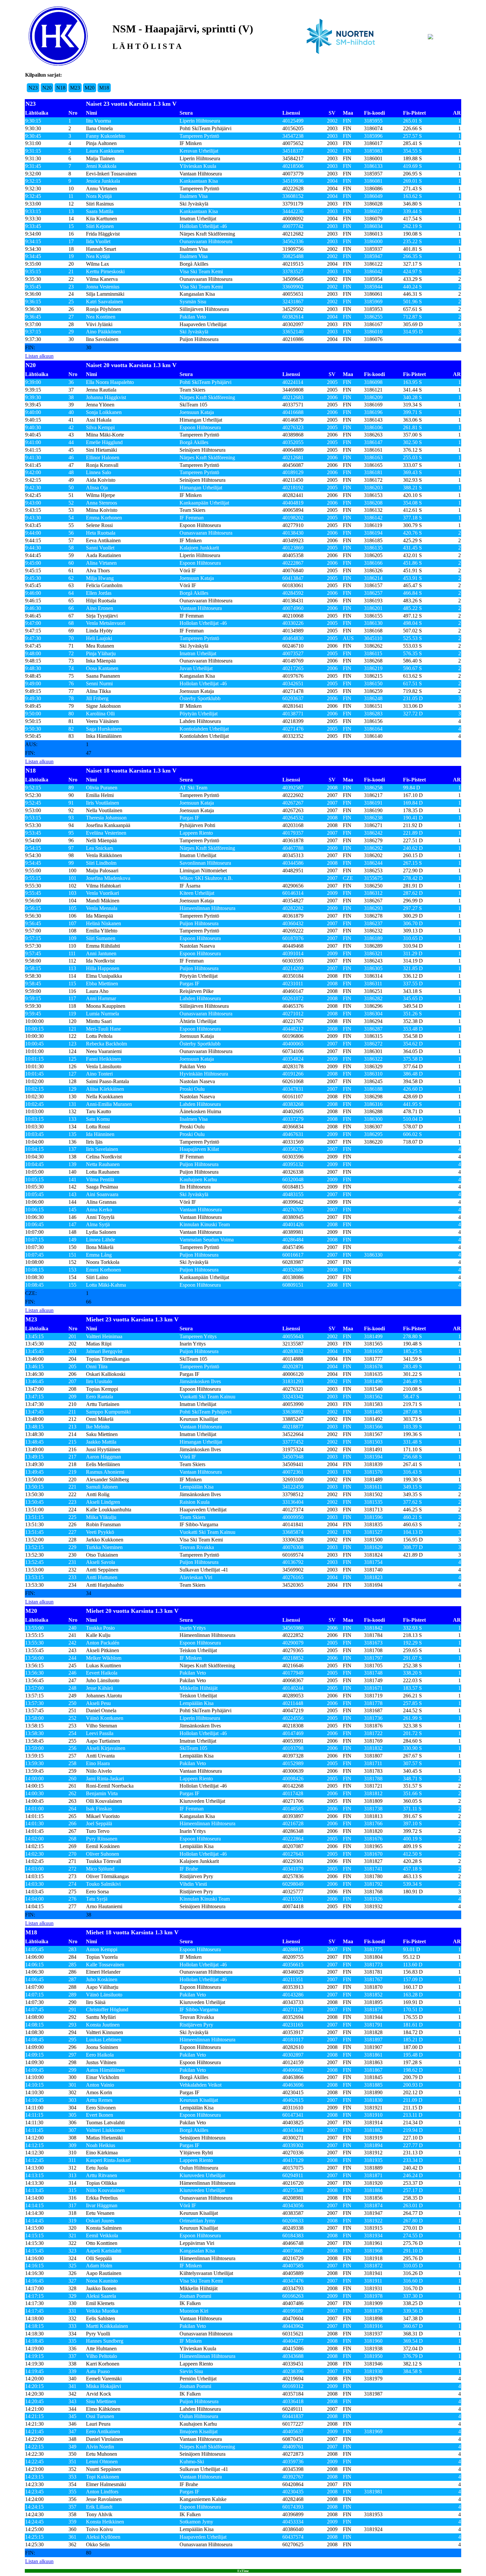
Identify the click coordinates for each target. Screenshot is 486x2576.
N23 (33, 88)
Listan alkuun (39, 356)
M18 (104, 88)
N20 (47, 88)
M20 (90, 88)
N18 (61, 88)
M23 (75, 88)
